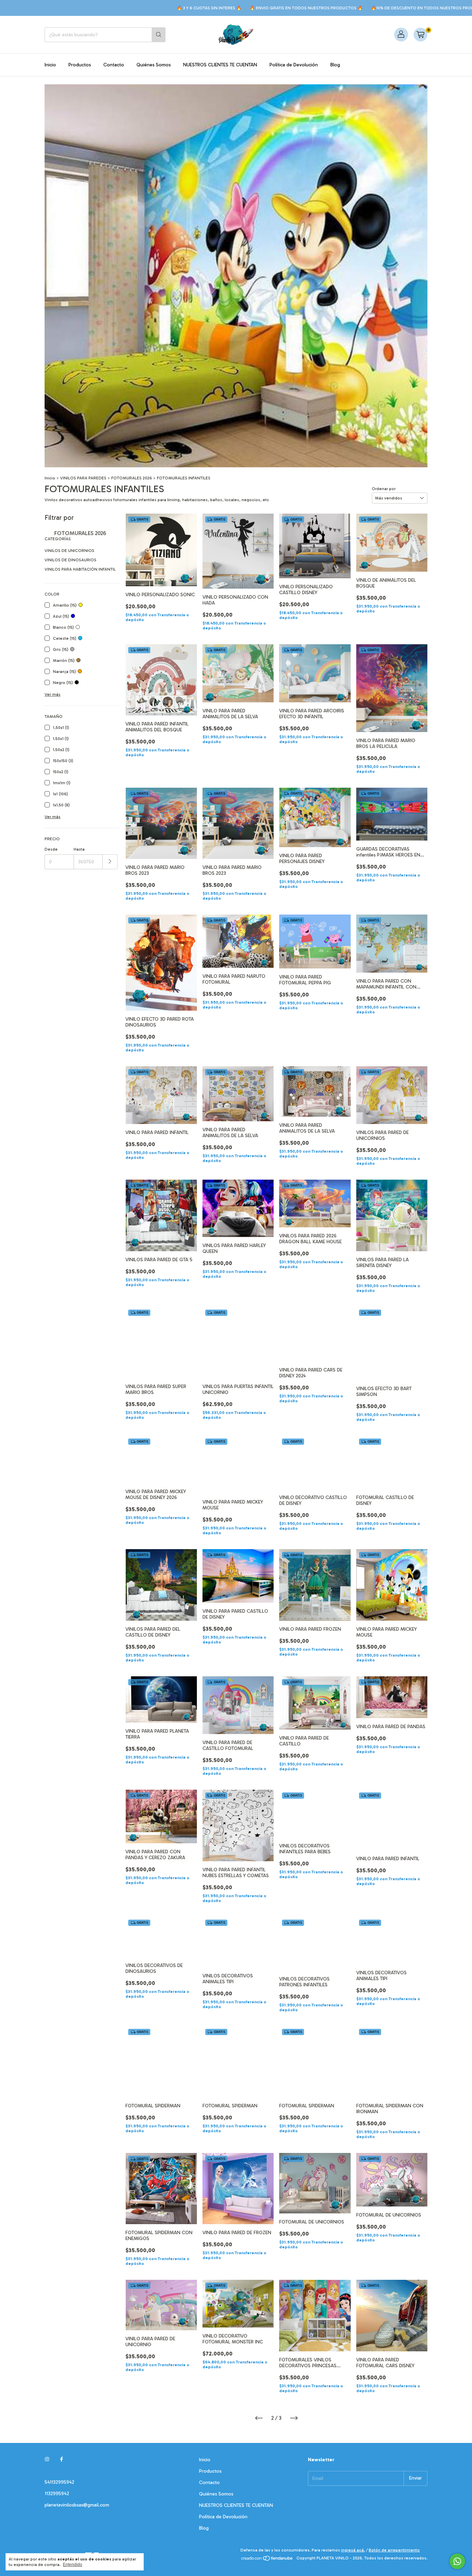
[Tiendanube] (267, 2560)
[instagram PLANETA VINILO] (47, 2460)
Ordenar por (384, 489)
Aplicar (110, 862)
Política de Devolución (294, 65)
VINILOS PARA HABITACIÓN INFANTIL (80, 569)
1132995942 (57, 2494)
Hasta (79, 849)
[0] (421, 35)
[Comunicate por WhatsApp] (457, 2561)
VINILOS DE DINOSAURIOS (70, 560)
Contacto (114, 65)
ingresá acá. (353, 2550)
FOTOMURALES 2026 (132, 478)
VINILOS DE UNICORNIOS (69, 551)
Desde (51, 849)
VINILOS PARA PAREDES (83, 478)
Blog (335, 65)
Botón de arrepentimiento (394, 2550)
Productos (80, 65)
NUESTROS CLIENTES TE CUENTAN (220, 65)
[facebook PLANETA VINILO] (62, 2460)
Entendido (73, 2565)
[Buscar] (159, 35)
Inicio (50, 65)
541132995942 (59, 2482)
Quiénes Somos (154, 65)
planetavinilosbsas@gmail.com (77, 2505)
